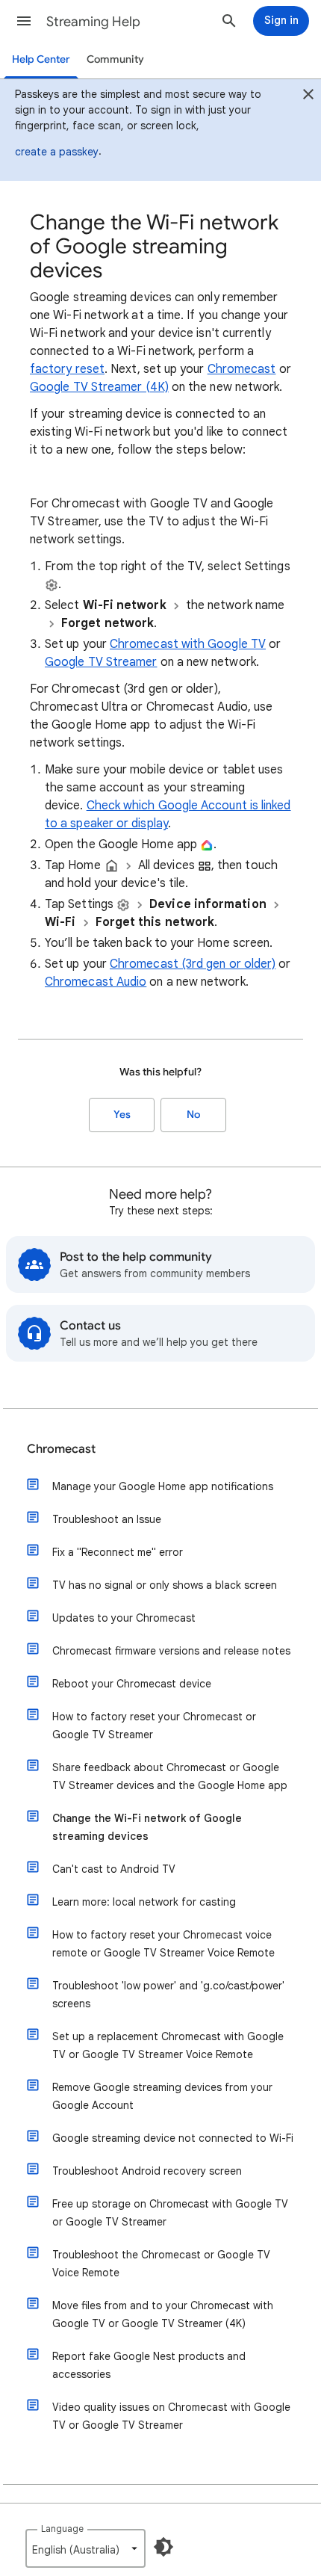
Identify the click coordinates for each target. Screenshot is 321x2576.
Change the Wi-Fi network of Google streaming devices (147, 1827)
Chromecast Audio (96, 982)
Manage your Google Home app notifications (163, 1486)
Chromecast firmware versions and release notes (171, 1651)
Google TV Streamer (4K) (99, 387)
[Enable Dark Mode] (163, 2547)
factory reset (67, 369)
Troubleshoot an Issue (107, 1519)
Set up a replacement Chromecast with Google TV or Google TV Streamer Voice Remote (168, 2045)
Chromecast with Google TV (188, 644)
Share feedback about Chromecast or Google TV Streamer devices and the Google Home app (170, 1776)
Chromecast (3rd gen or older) (193, 964)
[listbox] (85, 2548)
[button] (24, 21)
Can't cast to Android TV (114, 1869)
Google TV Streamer (101, 662)
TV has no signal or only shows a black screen (165, 1585)
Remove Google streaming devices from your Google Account (162, 2096)
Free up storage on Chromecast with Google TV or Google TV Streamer (170, 2213)
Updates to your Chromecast (124, 1618)
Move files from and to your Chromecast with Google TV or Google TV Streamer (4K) (163, 2314)
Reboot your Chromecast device (132, 1684)
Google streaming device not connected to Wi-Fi (173, 2138)
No (193, 1115)
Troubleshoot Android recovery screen (147, 2171)
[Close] (308, 96)
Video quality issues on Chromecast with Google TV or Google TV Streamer (171, 2416)
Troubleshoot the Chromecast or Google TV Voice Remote (161, 2264)
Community (115, 59)
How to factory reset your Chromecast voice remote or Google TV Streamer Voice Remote (163, 1944)
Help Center (41, 59)
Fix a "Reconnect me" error (118, 1552)
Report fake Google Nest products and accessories (149, 2365)
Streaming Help (93, 22)
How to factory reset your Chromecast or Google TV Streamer (154, 1726)
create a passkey (57, 152)
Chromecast (242, 369)
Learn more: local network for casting (144, 1902)
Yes (122, 1115)
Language (62, 2529)
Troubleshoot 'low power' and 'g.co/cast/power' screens (168, 1995)
